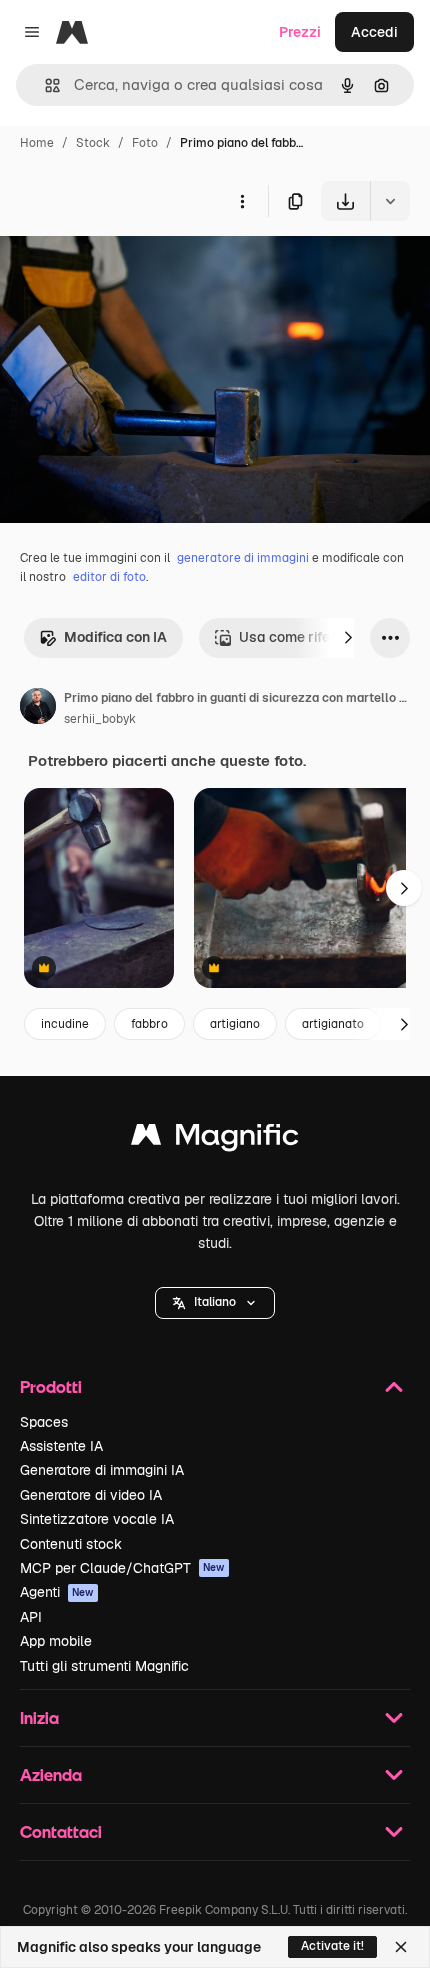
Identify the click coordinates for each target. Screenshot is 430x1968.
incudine (65, 1024)
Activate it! (332, 1946)
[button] (215, 1303)
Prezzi (300, 32)
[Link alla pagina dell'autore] (38, 709)
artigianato (333, 1024)
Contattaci (61, 1831)
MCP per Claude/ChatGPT (122, 1568)
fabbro (149, 1024)
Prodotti (51, 1386)
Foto (145, 143)
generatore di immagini (243, 558)
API (31, 1617)
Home (37, 143)
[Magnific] (215, 1139)
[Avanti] (348, 638)
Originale (132, 267)
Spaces (44, 1422)
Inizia (39, 1717)
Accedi (374, 32)
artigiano (235, 1024)
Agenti (57, 1592)
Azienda (51, 1774)
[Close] (401, 1947)
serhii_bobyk (100, 719)
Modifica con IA (115, 637)
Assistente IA (61, 1446)
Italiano (215, 1302)
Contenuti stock (71, 1544)
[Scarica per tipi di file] (390, 201)
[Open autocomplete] (44, 85)
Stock (93, 143)
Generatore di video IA (91, 1495)
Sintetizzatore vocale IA (97, 1519)
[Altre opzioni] (242, 201)
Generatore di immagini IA (102, 1470)
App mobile (56, 1641)
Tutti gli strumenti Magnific (104, 1666)
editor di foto (109, 577)
